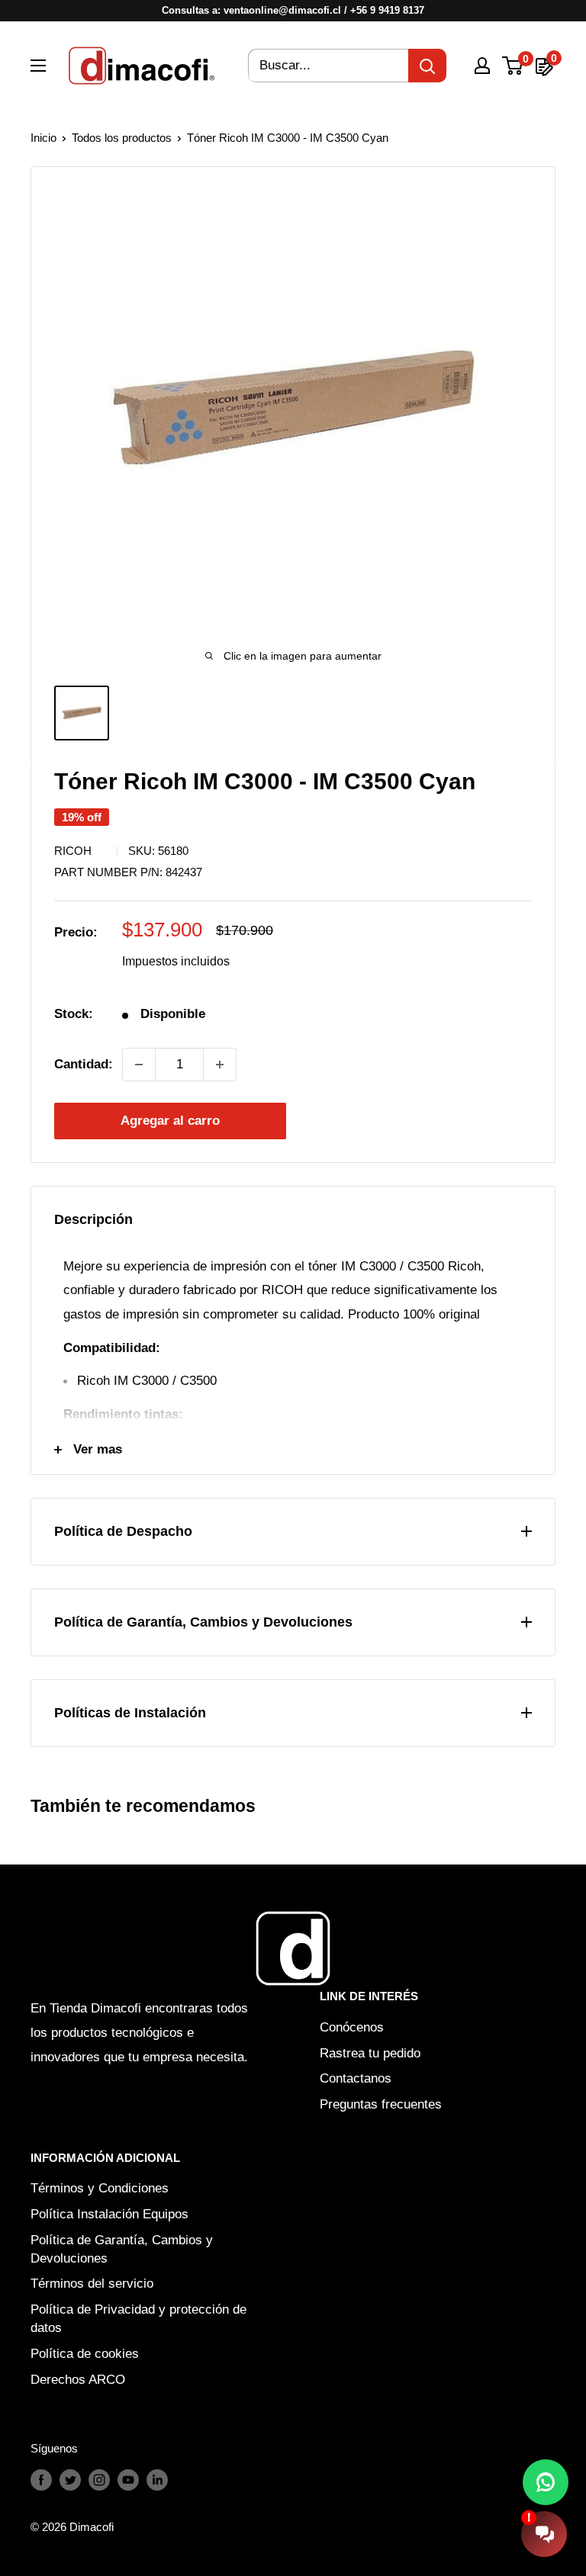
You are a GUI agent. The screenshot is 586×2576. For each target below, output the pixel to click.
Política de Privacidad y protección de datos (138, 2319)
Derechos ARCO (78, 2380)
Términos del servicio (92, 2284)
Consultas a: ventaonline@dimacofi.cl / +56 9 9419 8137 (293, 10)
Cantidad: (84, 1064)
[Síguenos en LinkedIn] (157, 2480)
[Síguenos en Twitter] (70, 2480)
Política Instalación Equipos (109, 2214)
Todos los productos (122, 138)
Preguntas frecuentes (381, 2104)
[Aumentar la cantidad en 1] (220, 1065)
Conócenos (352, 2027)
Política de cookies (85, 2354)
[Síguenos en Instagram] (99, 2480)
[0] (513, 66)
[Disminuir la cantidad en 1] (139, 1065)
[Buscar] (427, 66)
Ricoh (73, 851)
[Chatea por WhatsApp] (546, 2482)
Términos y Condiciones (100, 2188)
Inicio (43, 138)
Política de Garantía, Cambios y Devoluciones (122, 2249)
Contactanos (356, 2078)
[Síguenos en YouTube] (128, 2480)
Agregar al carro (170, 1121)
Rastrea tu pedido (370, 2053)
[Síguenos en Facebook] (41, 2480)
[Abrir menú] (38, 66)
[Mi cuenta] (482, 66)
